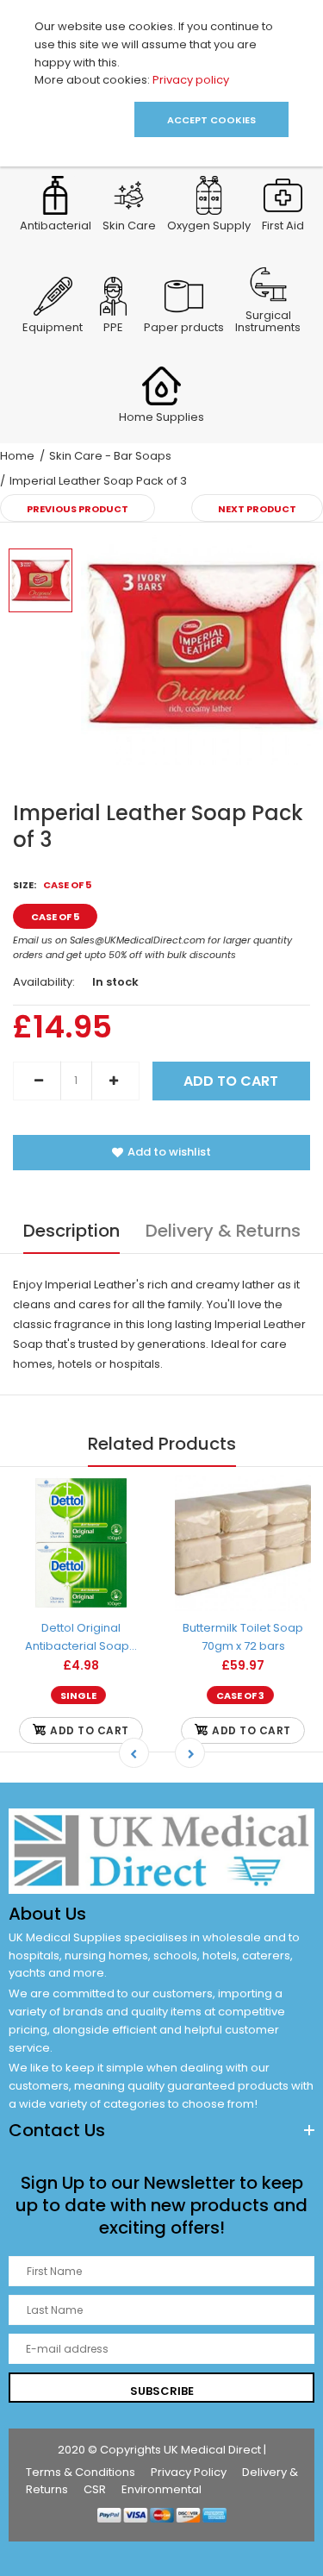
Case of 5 (55, 917)
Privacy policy (191, 80)
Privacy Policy (189, 2472)
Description (71, 1231)
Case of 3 (240, 1695)
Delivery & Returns (223, 1231)
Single (78, 1695)
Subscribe (162, 2391)
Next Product (257, 509)
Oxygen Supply (209, 227)
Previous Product (78, 509)
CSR (95, 2489)
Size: (52, 885)
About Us (47, 1914)
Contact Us (57, 2130)
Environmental (161, 2489)
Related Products (162, 1444)
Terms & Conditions (81, 2472)
